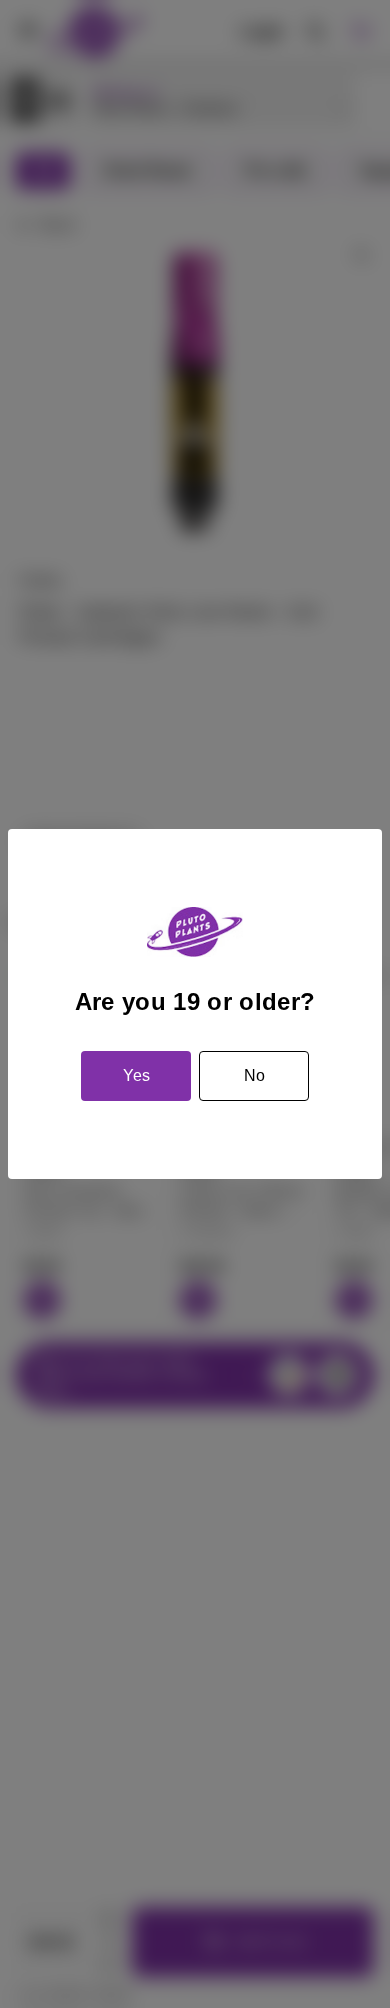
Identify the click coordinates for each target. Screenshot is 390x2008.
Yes (136, 1075)
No (254, 1075)
